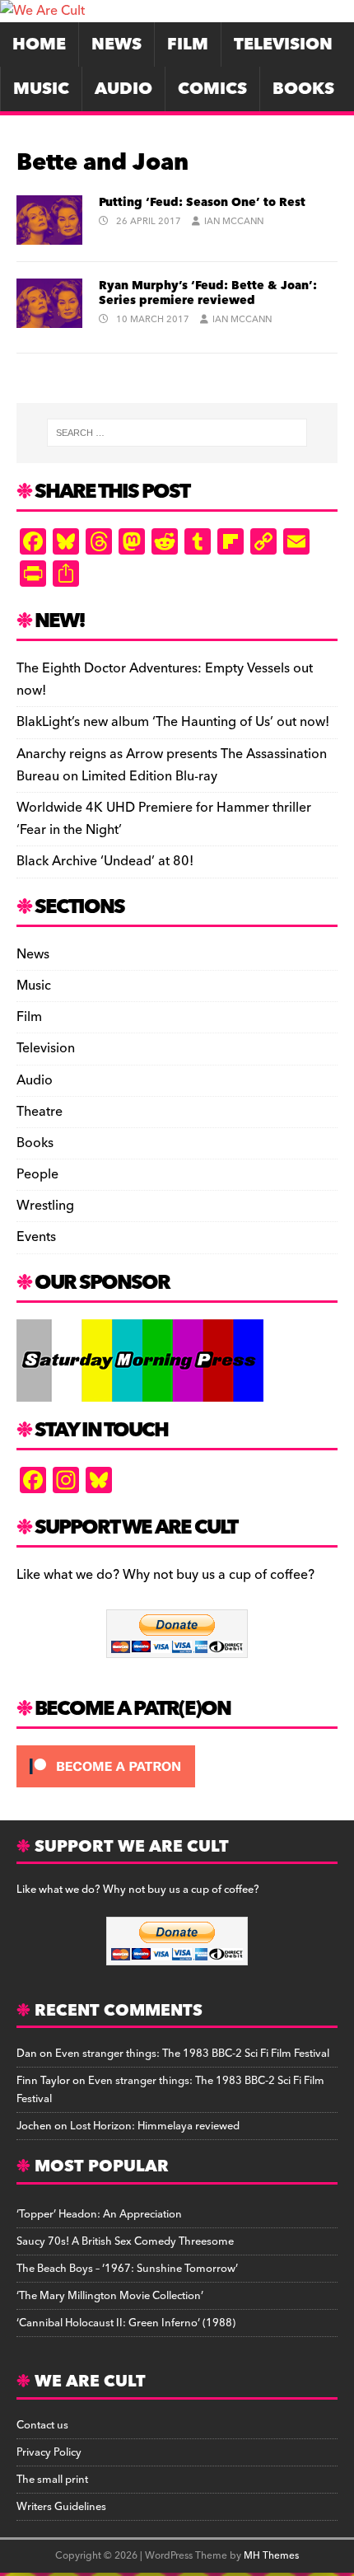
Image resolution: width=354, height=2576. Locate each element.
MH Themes (271, 2556)
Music (41, 89)
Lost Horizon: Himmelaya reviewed (155, 2126)
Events (36, 1237)
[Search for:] (177, 433)
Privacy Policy (49, 2452)
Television (283, 44)
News (116, 44)
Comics (212, 89)
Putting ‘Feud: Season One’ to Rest (202, 203)
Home (39, 44)
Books (303, 89)
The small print (52, 2480)
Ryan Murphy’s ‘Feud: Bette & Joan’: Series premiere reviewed (208, 293)
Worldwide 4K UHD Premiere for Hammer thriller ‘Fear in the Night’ (164, 819)
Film (188, 44)
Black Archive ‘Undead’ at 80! (105, 861)
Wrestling (45, 1206)
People (37, 1174)
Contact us (42, 2425)
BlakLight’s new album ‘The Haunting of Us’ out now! (173, 722)
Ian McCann (234, 221)
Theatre (40, 1112)
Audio (123, 89)
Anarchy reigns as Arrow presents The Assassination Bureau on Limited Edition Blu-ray (172, 765)
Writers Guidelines (61, 2507)
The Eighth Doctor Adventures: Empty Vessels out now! (165, 679)
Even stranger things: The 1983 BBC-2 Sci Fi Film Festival (192, 2054)
